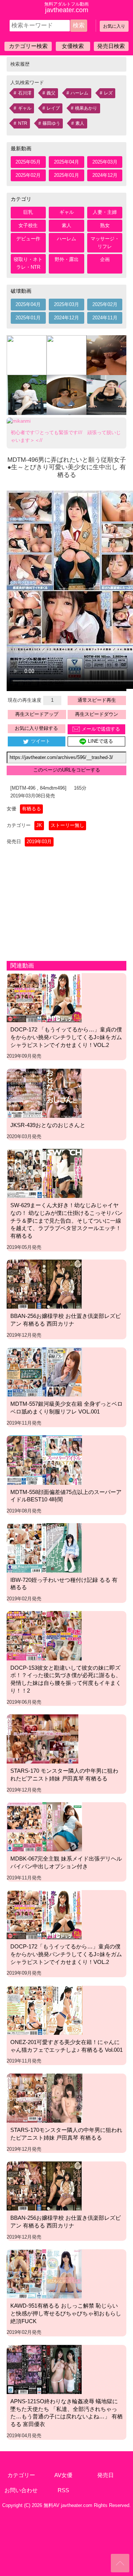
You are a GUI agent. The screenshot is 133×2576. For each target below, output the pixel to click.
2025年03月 (105, 162)
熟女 (105, 225)
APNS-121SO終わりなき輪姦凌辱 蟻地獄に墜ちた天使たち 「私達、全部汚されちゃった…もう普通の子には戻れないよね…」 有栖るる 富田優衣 (66, 2413)
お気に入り (114, 26)
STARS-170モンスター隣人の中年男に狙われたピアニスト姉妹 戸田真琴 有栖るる (66, 2134)
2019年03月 (39, 842)
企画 (105, 259)
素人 (80, 123)
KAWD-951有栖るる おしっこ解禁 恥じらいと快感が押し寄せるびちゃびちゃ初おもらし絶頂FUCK (66, 2313)
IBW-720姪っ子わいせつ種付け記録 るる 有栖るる (64, 1584)
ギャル (25, 108)
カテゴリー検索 (28, 46)
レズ (108, 93)
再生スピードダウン (97, 714)
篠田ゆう (51, 123)
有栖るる (31, 809)
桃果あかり (86, 108)
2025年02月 (28, 175)
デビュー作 (28, 239)
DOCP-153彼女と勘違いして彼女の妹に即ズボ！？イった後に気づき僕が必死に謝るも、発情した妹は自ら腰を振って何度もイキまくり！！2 (66, 1679)
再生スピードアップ (37, 714)
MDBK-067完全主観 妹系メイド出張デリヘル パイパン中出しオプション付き (66, 1862)
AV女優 (63, 2475)
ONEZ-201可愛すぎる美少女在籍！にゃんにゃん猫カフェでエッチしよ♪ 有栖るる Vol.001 (66, 2046)
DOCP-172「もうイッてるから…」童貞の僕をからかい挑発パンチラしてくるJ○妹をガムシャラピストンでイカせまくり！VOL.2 (66, 1954)
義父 (51, 93)
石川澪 (25, 93)
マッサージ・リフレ (105, 243)
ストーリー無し (67, 825)
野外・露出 (67, 259)
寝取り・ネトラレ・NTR (28, 263)
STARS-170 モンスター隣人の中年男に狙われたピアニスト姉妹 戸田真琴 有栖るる (64, 1775)
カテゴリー (21, 2475)
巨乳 (28, 212)
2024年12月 (105, 175)
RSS (63, 2490)
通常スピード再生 (97, 700)
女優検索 (73, 46)
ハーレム (79, 93)
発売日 (105, 2475)
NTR (23, 123)
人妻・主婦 (105, 212)
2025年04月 (66, 162)
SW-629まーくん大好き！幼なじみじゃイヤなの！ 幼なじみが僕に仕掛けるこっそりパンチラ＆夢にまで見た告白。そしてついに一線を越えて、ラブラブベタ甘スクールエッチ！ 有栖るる (66, 1220)
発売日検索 (111, 46)
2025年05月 (28, 162)
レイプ (53, 108)
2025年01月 (66, 175)
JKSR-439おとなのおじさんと (48, 1125)
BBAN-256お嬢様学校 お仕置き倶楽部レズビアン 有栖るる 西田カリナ (66, 1320)
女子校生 (28, 225)
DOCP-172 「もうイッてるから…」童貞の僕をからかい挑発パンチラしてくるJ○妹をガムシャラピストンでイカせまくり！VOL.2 (66, 1037)
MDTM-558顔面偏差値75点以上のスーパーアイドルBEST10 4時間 (66, 1496)
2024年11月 (105, 318)
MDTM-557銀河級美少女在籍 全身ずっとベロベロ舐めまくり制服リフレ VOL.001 (66, 1408)
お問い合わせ (21, 2490)
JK (39, 825)
